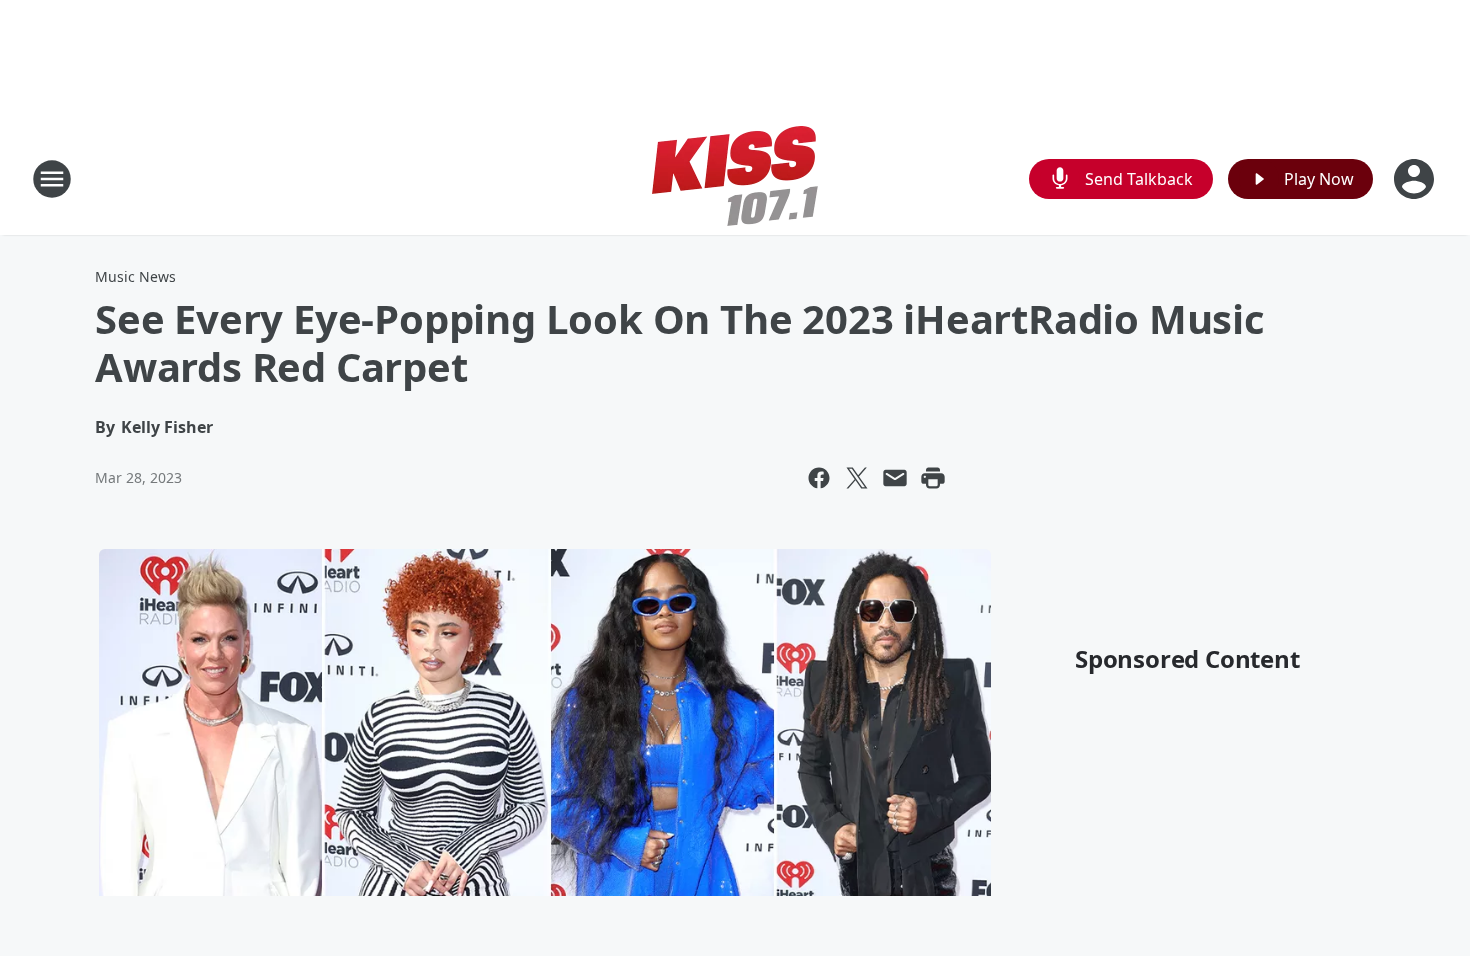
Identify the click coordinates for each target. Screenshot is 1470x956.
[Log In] (1416, 179)
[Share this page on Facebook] (819, 478)
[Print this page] (933, 478)
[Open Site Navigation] (52, 179)
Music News (135, 276)
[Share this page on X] (857, 478)
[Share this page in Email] (895, 478)
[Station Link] (735, 178)
